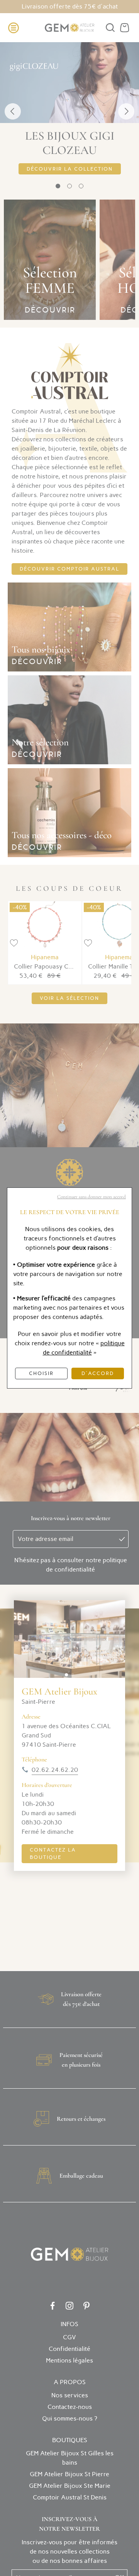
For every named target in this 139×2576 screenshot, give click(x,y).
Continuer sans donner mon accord (92, 1197)
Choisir (41, 1373)
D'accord (98, 1373)
